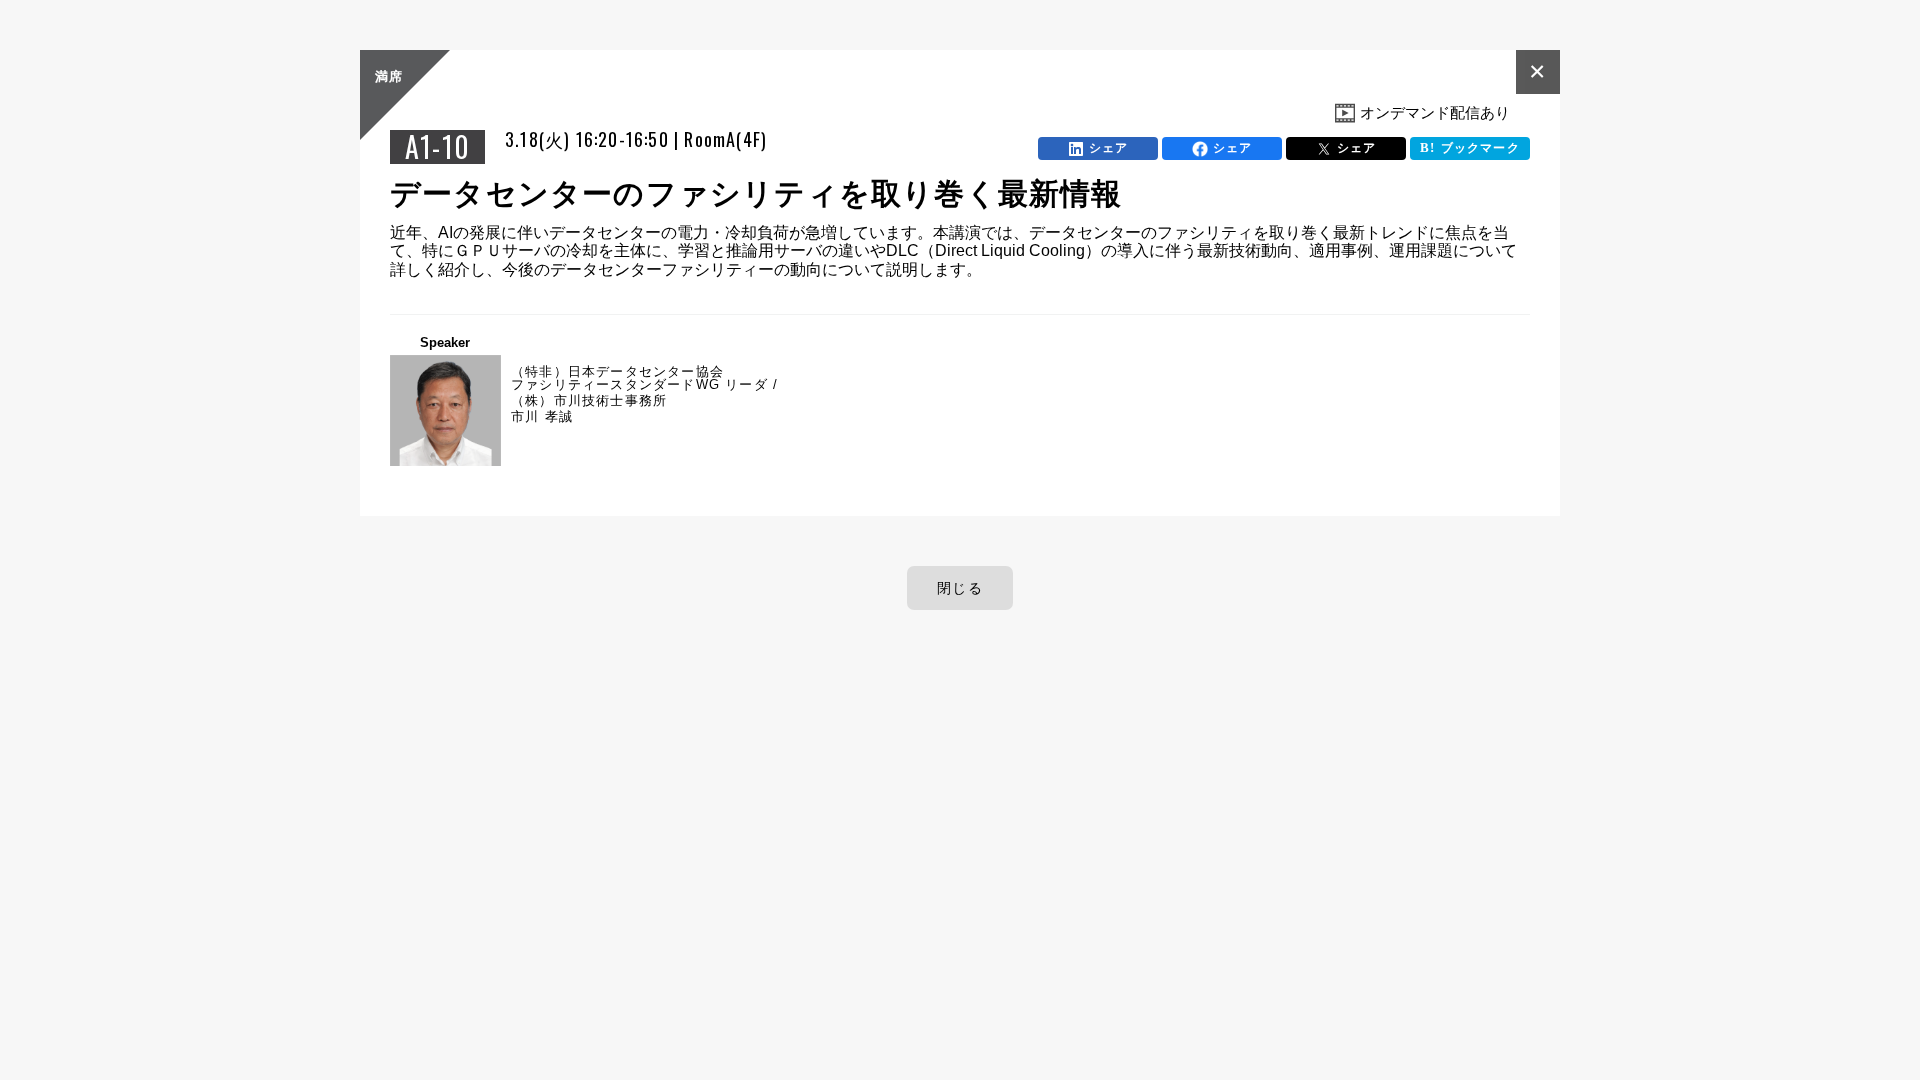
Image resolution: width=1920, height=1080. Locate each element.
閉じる (960, 588)
